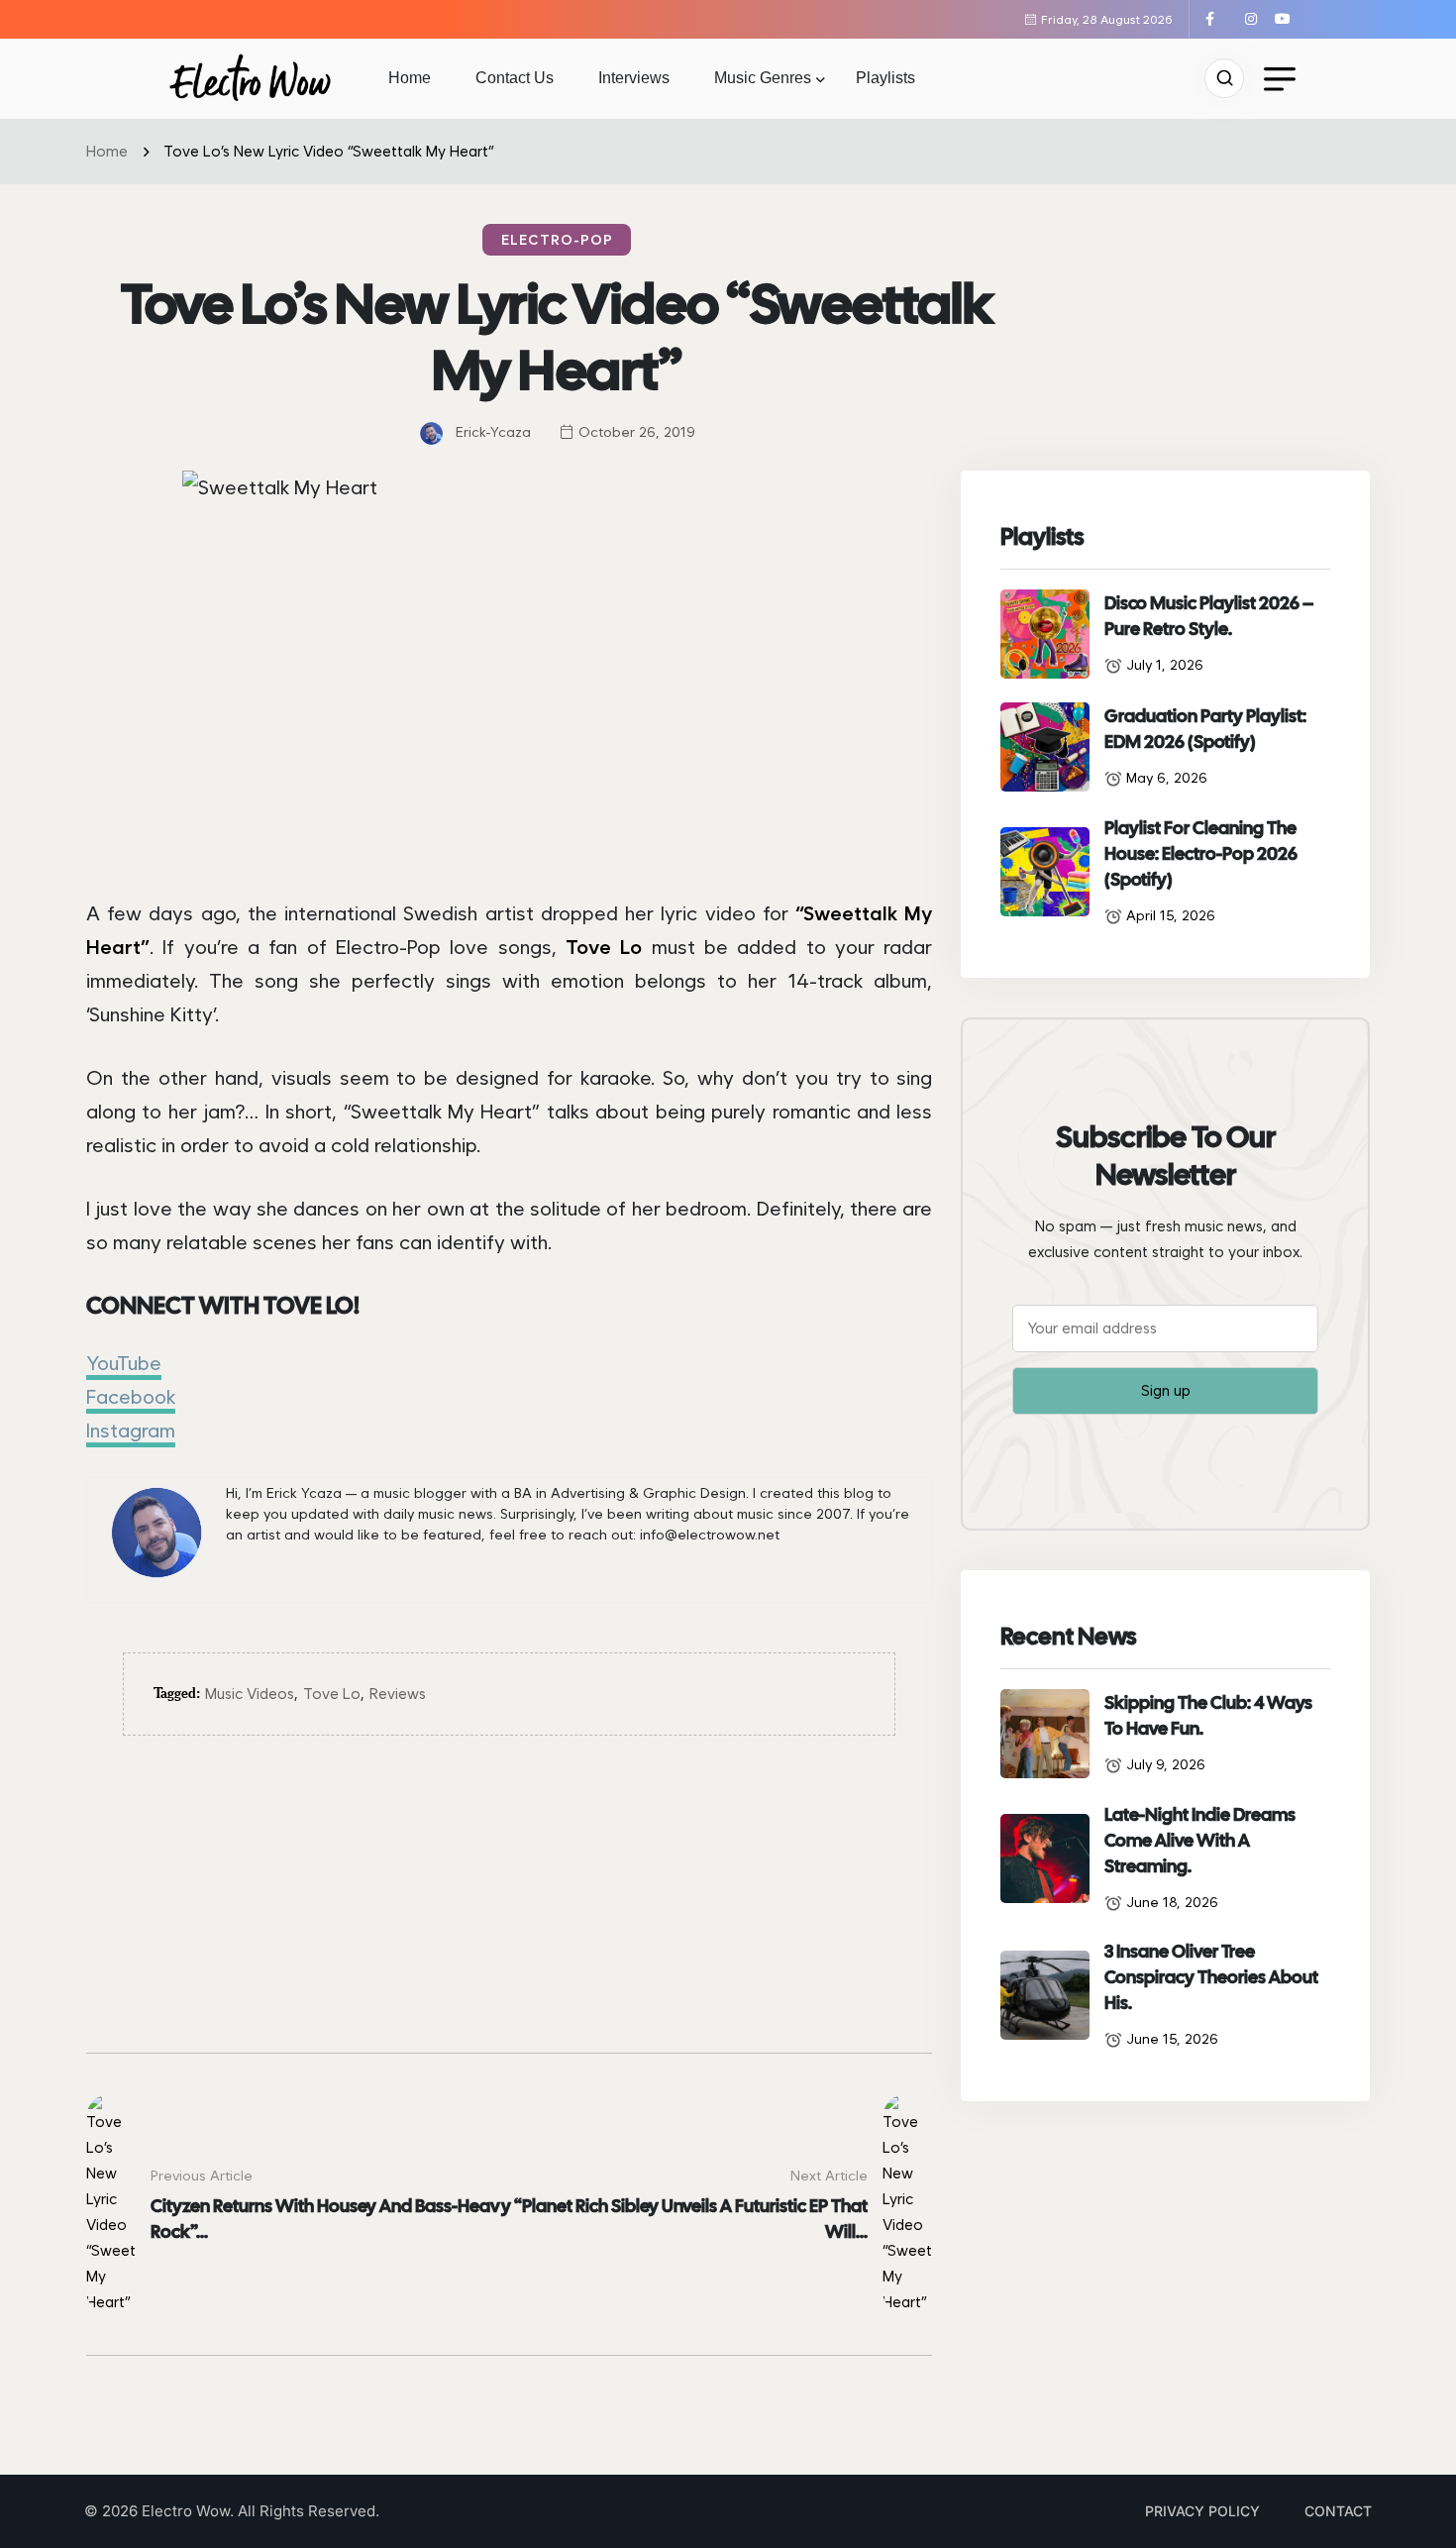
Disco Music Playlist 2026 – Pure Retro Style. (1209, 616)
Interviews (634, 78)
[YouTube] (1285, 19)
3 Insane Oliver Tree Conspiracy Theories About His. (1211, 1977)
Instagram (131, 1431)
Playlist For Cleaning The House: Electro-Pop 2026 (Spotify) (1201, 853)
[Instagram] (1258, 19)
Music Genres (763, 78)
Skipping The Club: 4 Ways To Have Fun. (1208, 1715)
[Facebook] (1217, 19)
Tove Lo (332, 1694)
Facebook (131, 1397)
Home (410, 78)
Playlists (885, 78)
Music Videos (250, 1694)
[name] (250, 78)
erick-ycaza (493, 432)
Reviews (398, 1694)
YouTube (124, 1363)
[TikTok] (1237, 19)
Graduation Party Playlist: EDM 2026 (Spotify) (1205, 729)
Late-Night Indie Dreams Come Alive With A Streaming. (1200, 1840)
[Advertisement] (509, 1914)
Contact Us (515, 78)
